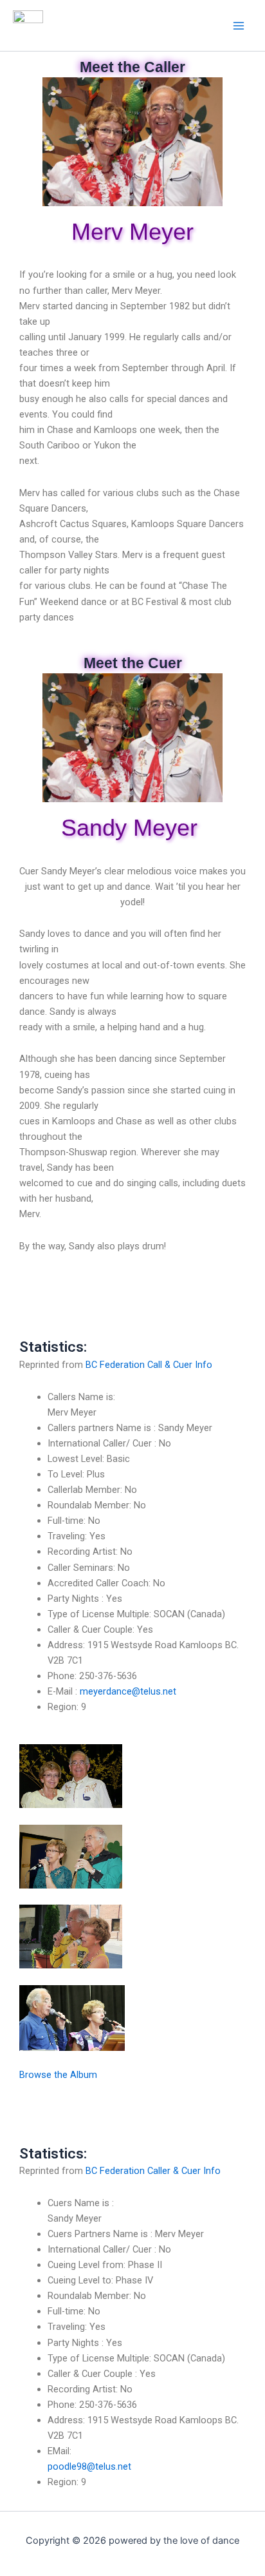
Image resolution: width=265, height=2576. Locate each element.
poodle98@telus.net (89, 2466)
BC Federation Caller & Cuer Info (153, 2171)
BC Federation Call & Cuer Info (149, 1365)
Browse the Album (58, 2075)
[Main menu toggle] (239, 26)
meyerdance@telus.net (128, 1691)
